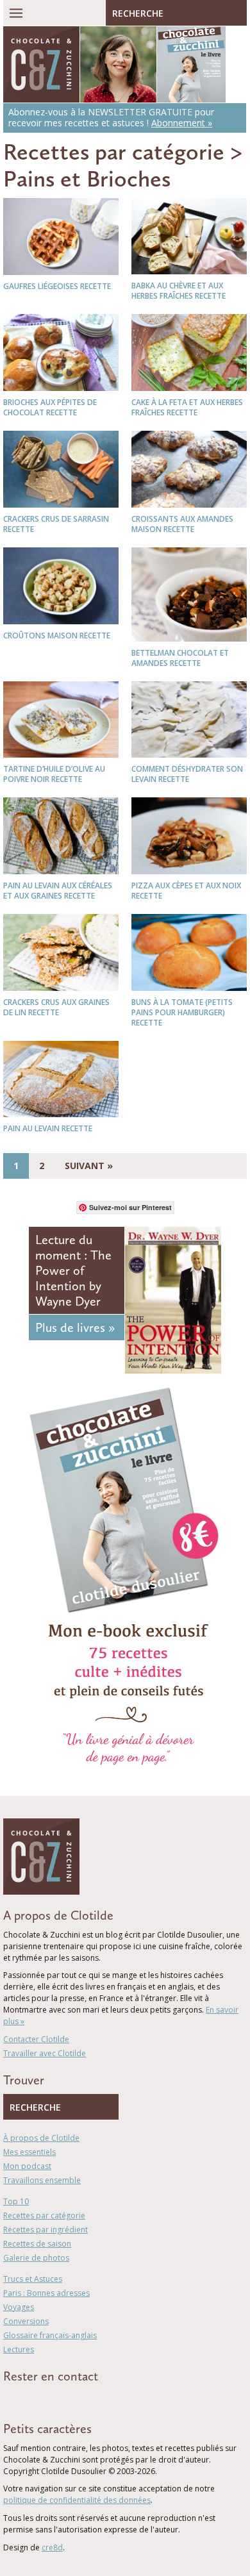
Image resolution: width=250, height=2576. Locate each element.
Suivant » (89, 1166)
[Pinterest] (44, 2399)
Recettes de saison (37, 2244)
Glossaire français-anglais (50, 2335)
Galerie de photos (36, 2258)
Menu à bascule (16, 13)
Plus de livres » (75, 1327)
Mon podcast (27, 2166)
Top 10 (16, 2201)
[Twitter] (25, 2399)
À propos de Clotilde (41, 2138)
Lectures (19, 2349)
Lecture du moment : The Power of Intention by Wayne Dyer (73, 1270)
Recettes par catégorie (114, 152)
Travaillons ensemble (42, 2180)
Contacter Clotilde (36, 2039)
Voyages (19, 2307)
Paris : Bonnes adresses (46, 2293)
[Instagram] (62, 2399)
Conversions (26, 2321)
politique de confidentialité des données (77, 2500)
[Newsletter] (82, 2399)
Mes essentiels (29, 2152)
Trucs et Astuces (33, 2279)
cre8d (52, 2547)
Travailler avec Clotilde (45, 2053)
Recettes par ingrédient (46, 2230)
